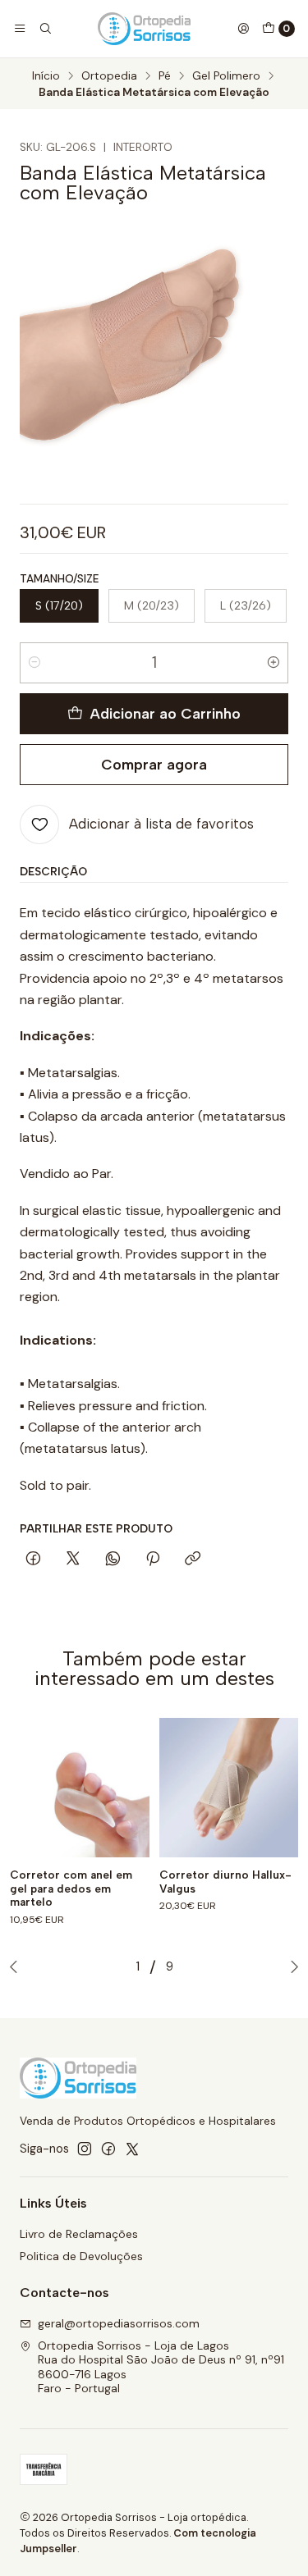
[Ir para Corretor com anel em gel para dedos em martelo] (80, 1788)
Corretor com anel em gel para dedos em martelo (71, 1889)
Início (46, 76)
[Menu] (20, 29)
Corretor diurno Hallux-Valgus (225, 1882)
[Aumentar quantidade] (274, 663)
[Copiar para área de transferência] (193, 1560)
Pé (165, 76)
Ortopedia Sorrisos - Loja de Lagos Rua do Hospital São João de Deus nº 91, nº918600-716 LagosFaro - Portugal (161, 2367)
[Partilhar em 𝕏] (73, 1560)
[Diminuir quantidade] (34, 663)
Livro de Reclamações (79, 2234)
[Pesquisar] (44, 29)
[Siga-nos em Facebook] (108, 2149)
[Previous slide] (17, 1966)
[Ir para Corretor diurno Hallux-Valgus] (229, 1788)
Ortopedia (109, 76)
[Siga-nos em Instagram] (85, 2149)
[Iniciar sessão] (243, 29)
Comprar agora (154, 764)
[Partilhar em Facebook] (33, 1560)
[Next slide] (291, 1966)
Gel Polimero (226, 76)
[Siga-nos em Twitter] (132, 2149)
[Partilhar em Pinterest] (153, 1560)
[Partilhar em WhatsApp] (113, 1560)
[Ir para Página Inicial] (145, 29)
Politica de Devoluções (81, 2256)
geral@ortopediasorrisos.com (119, 2323)
